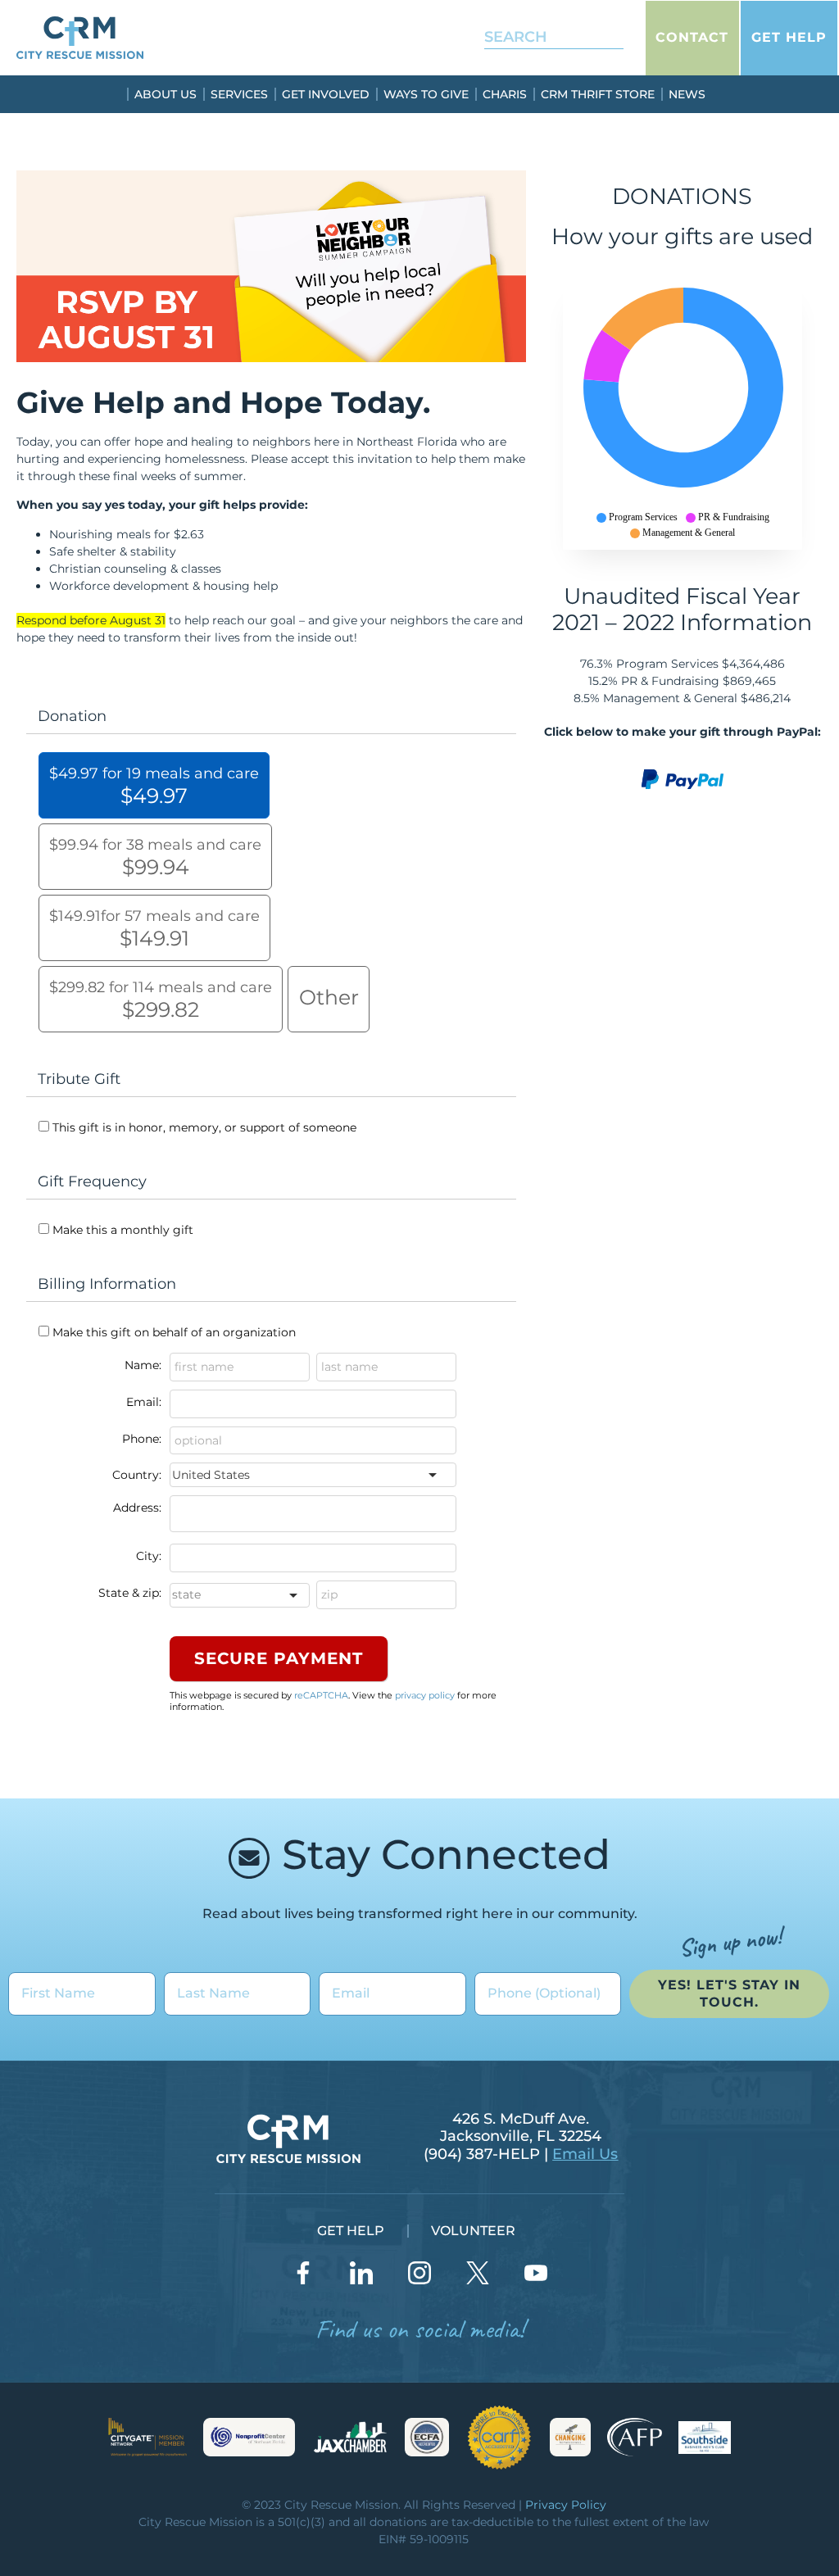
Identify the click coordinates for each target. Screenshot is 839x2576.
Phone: (142, 1439)
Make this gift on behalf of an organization (174, 1332)
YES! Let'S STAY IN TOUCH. (729, 1993)
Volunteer (473, 2231)
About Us (166, 94)
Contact (692, 37)
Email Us (585, 2154)
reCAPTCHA (321, 1695)
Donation (72, 716)
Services (239, 94)
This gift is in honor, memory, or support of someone (204, 1127)
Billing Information (107, 1284)
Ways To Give (426, 94)
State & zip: (130, 1593)
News (687, 94)
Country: (137, 1475)
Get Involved (326, 94)
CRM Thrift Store (598, 94)
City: (149, 1556)
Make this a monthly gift (123, 1230)
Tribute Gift (79, 1079)
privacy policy (425, 1695)
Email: (144, 1402)
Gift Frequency (92, 1181)
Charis (505, 94)
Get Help (789, 37)
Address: (137, 1508)
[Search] (600, 37)
